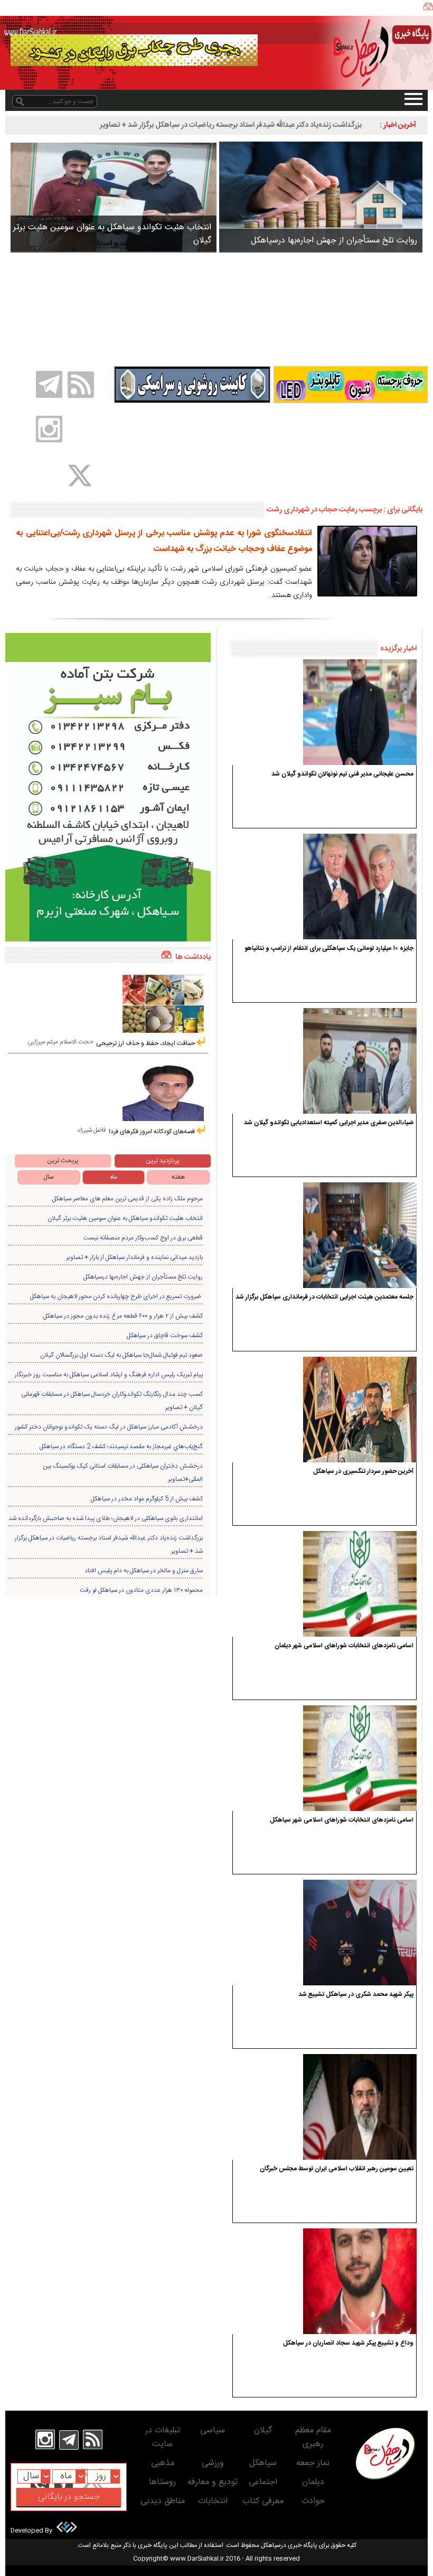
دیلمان (313, 2482)
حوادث (313, 2501)
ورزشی (213, 2463)
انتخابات (213, 2501)
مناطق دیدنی (163, 2501)
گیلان (263, 2430)
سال (49, 1177)
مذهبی (163, 2463)
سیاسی (213, 2430)
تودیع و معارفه (213, 2482)
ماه (114, 1177)
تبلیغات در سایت (163, 2437)
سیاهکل (263, 2463)
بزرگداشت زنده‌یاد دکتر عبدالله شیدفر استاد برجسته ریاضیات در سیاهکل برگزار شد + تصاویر (231, 125)
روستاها (162, 2482)
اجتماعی (263, 2482)
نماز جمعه (313, 2463)
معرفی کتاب (263, 2501)
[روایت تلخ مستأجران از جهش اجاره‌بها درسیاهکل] (321, 197)
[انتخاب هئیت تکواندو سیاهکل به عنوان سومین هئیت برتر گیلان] (114, 197)
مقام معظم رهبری (313, 2437)
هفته (178, 1177)
